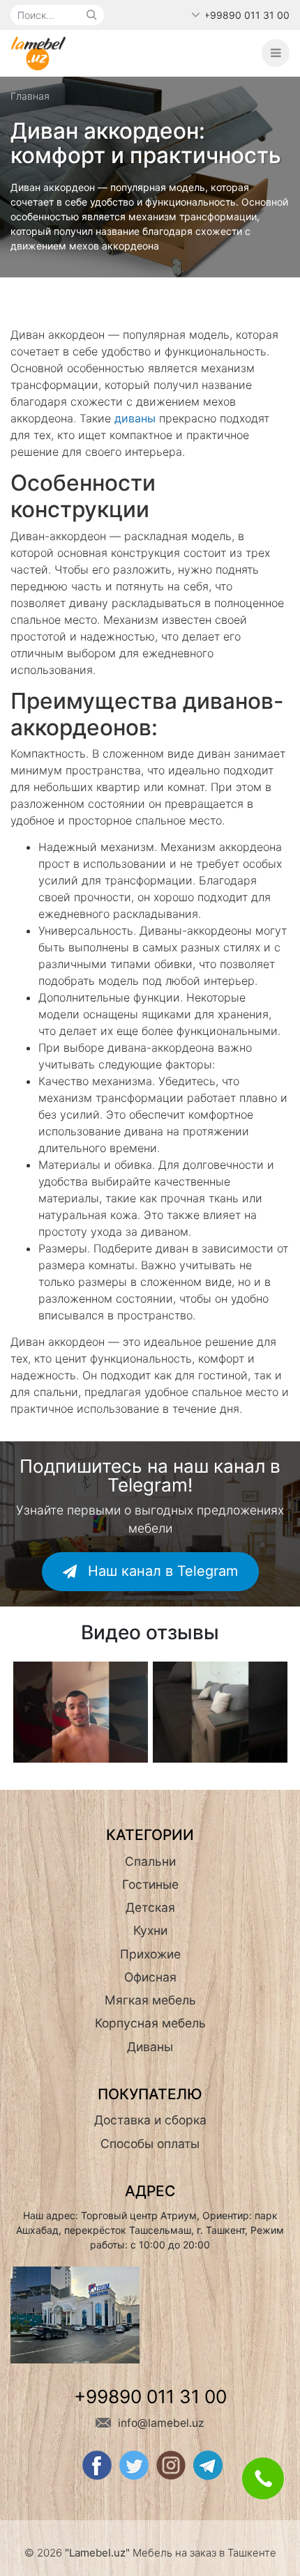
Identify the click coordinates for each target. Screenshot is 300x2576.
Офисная (150, 1977)
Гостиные (150, 1884)
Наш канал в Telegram (161, 1571)
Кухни (150, 1930)
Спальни (150, 1861)
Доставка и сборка (150, 2120)
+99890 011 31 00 (247, 15)
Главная (30, 96)
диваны (135, 418)
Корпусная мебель (150, 2023)
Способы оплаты (150, 2144)
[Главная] (38, 52)
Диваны (150, 2047)
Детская (150, 1907)
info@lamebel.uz (160, 2423)
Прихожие (150, 1954)
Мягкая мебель (150, 2000)
